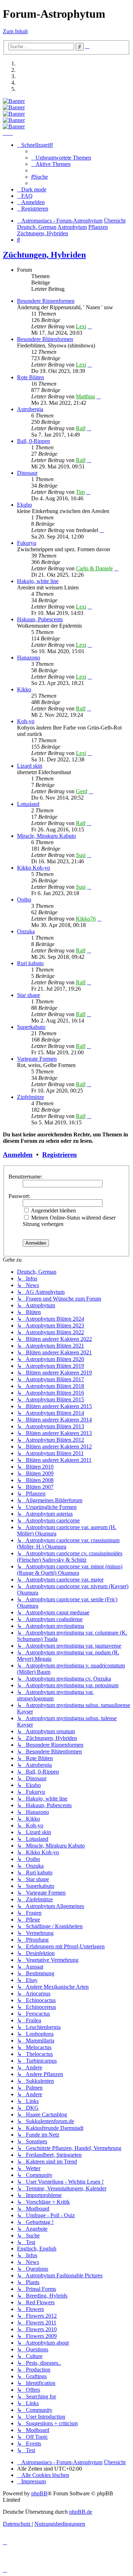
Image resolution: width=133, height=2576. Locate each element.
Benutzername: (25, 1177)
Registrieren (60, 1155)
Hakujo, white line (38, 581)
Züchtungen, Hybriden (44, 255)
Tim (80, 492)
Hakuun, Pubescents (40, 619)
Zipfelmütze (31, 1097)
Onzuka (26, 931)
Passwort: (19, 1196)
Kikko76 (86, 919)
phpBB (39, 2493)
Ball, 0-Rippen (34, 441)
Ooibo (24, 900)
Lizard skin (30, 766)
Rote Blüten (31, 377)
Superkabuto (31, 1027)
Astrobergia (30, 409)
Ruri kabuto (30, 963)
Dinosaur (27, 473)
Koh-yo (26, 721)
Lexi (81, 326)
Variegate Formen (37, 1059)
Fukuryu (27, 543)
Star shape (29, 995)
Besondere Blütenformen (45, 339)
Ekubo (24, 505)
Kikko (24, 689)
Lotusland (28, 804)
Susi (81, 855)
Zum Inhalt (15, 31)
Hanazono (29, 658)
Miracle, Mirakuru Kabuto (46, 836)
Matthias (85, 396)
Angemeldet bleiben (53, 1211)
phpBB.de (81, 2512)
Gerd (82, 791)
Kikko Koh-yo (34, 868)
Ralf (81, 428)
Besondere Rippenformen (46, 301)
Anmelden (18, 1155)
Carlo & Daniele (94, 568)
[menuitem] (61, 158)
